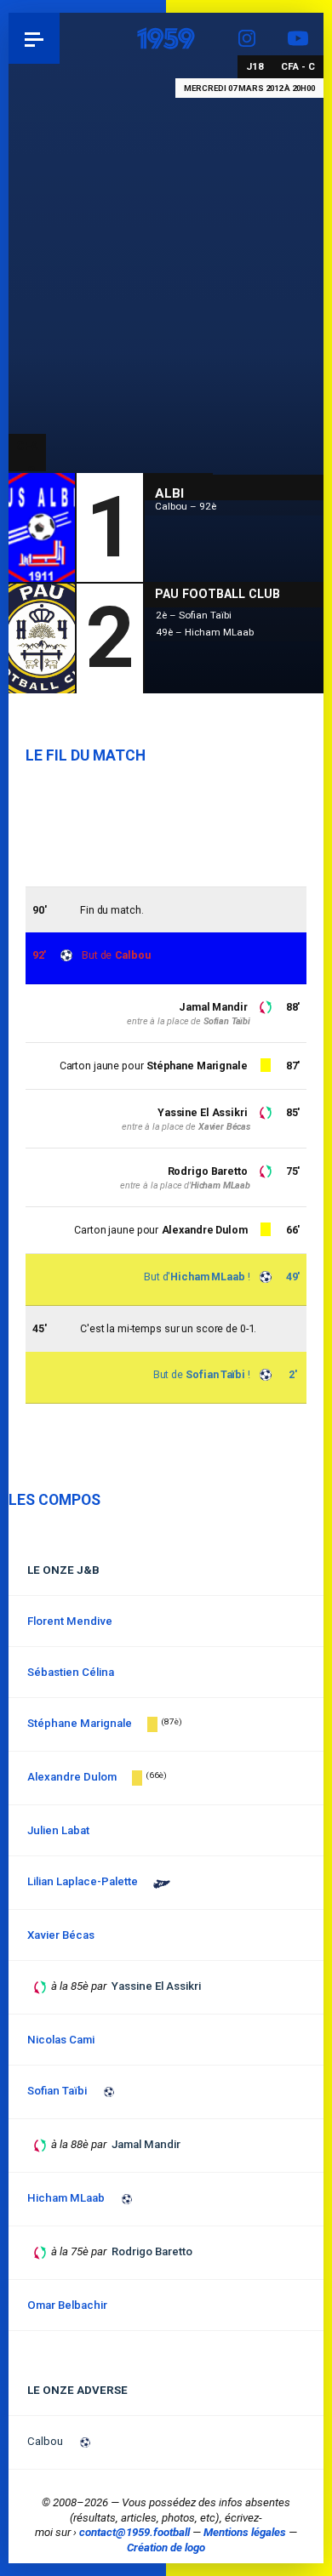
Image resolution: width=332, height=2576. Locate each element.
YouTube (298, 38)
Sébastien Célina (71, 1672)
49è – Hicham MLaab (205, 632)
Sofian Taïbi (215, 1374)
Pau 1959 (60, 38)
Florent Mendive (70, 1621)
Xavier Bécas (224, 1127)
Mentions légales (245, 2532)
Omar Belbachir (67, 2305)
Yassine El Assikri (203, 1112)
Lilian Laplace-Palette (83, 1881)
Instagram (247, 38)
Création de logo (166, 2548)
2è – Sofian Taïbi (194, 615)
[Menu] (34, 38)
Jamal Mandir (213, 1007)
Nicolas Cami (61, 2040)
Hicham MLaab (208, 1277)
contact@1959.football (135, 2532)
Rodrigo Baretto (208, 1171)
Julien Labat (58, 1830)
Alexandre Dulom (205, 1230)
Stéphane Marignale (197, 1066)
